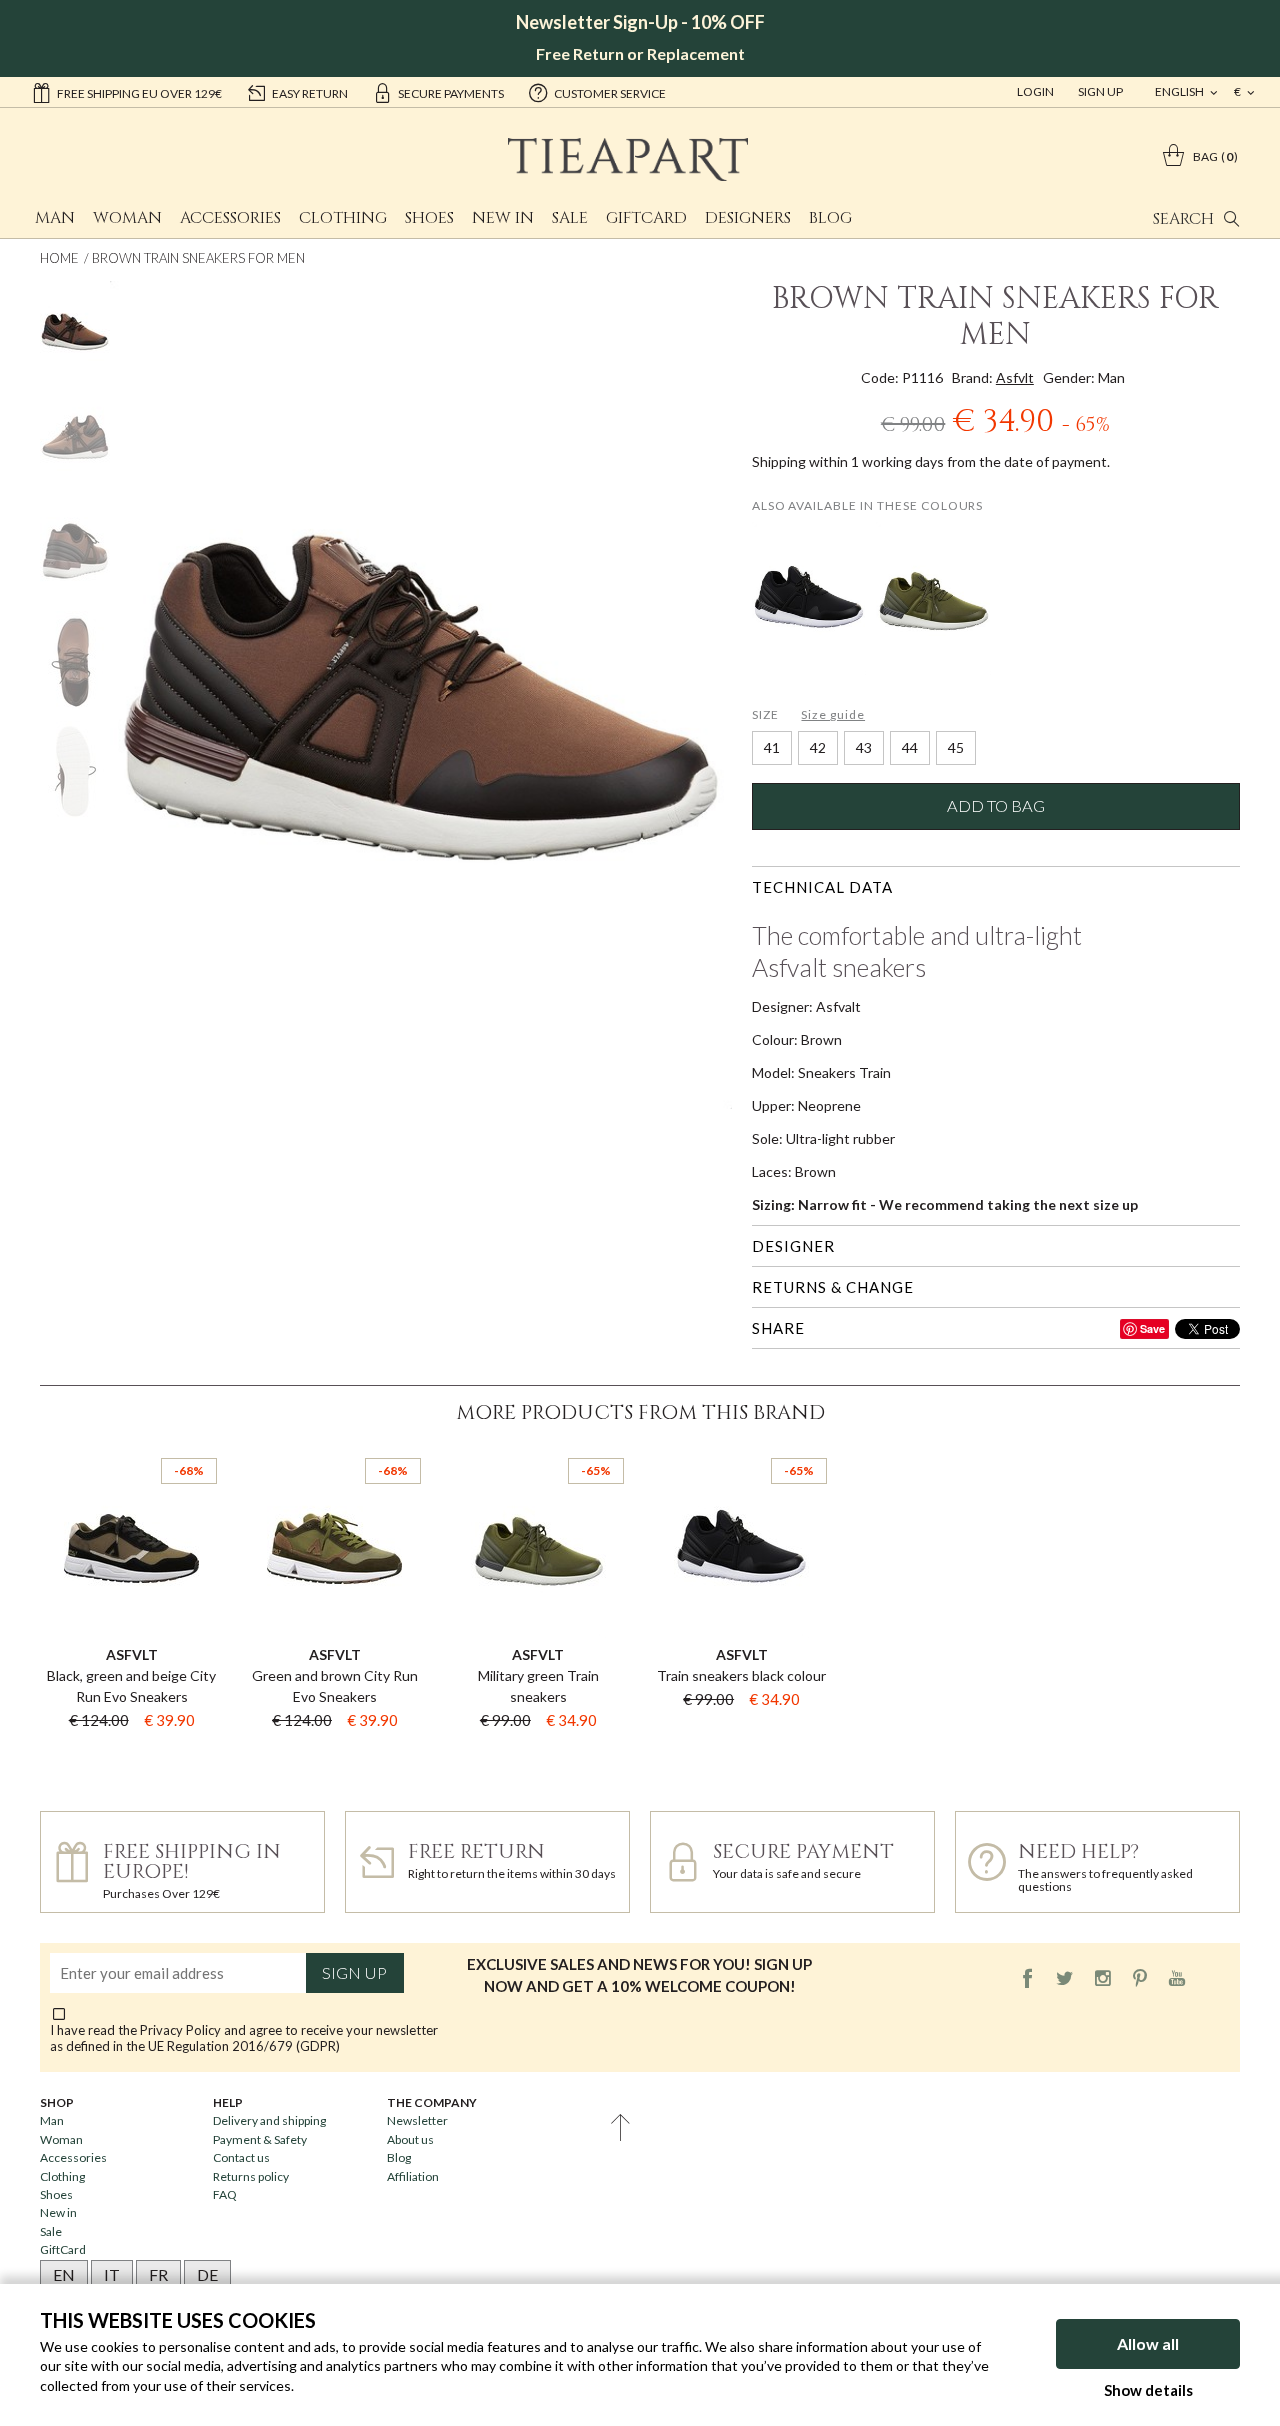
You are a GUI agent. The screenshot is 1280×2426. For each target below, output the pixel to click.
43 (864, 747)
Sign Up (1100, 91)
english (1180, 91)
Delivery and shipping (269, 2120)
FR (158, 2274)
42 (818, 747)
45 (956, 747)
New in (503, 218)
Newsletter (417, 2120)
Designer (793, 1246)
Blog (830, 218)
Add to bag (996, 806)
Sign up (354, 1973)
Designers (748, 218)
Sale (570, 218)
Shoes (429, 218)
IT (112, 2274)
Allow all (1148, 2343)
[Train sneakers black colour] (809, 598)
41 (772, 747)
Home (59, 258)
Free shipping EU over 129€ (139, 93)
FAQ (225, 2194)
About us (410, 2139)
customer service (610, 93)
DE (207, 2274)
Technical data (822, 887)
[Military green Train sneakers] (933, 598)
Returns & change (833, 1287)
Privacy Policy (180, 2030)
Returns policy (251, 2176)
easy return (310, 93)
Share (778, 1328)
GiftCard (646, 218)
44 (910, 747)
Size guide (833, 714)
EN (64, 2274)
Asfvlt (1015, 377)
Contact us (241, 2157)
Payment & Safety (260, 2139)
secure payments (451, 93)
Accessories (230, 218)
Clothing (343, 218)
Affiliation (413, 2176)
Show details (1148, 2390)
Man (55, 218)
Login (1035, 91)
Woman (127, 218)
